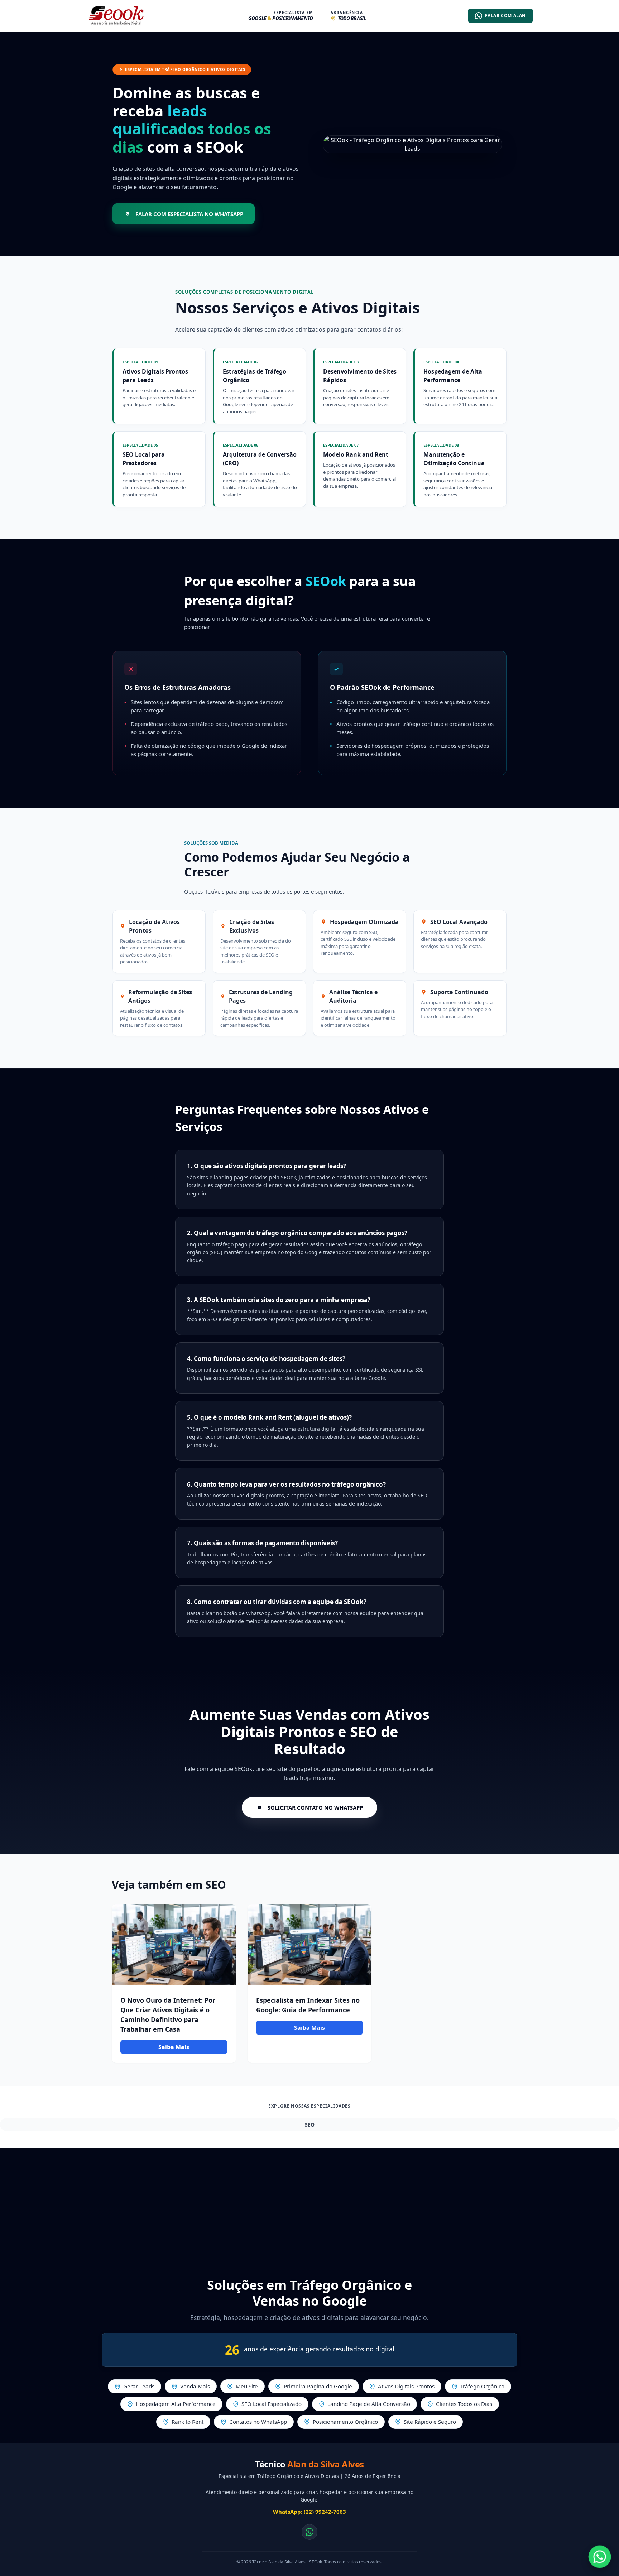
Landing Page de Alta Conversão (369, 2404)
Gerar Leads (139, 2386)
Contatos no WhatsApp (258, 2422)
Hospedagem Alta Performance (176, 2404)
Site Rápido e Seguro (430, 2422)
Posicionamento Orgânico (345, 2422)
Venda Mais (195, 2386)
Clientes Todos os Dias (464, 2404)
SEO (310, 2125)
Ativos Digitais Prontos (406, 2386)
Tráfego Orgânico (482, 2386)
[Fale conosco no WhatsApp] (309, 2532)
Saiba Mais (174, 2047)
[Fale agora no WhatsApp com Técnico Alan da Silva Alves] (600, 2557)
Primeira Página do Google (318, 2386)
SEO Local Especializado (272, 2404)
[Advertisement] (309, 2206)
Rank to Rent (188, 2422)
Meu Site (247, 2386)
